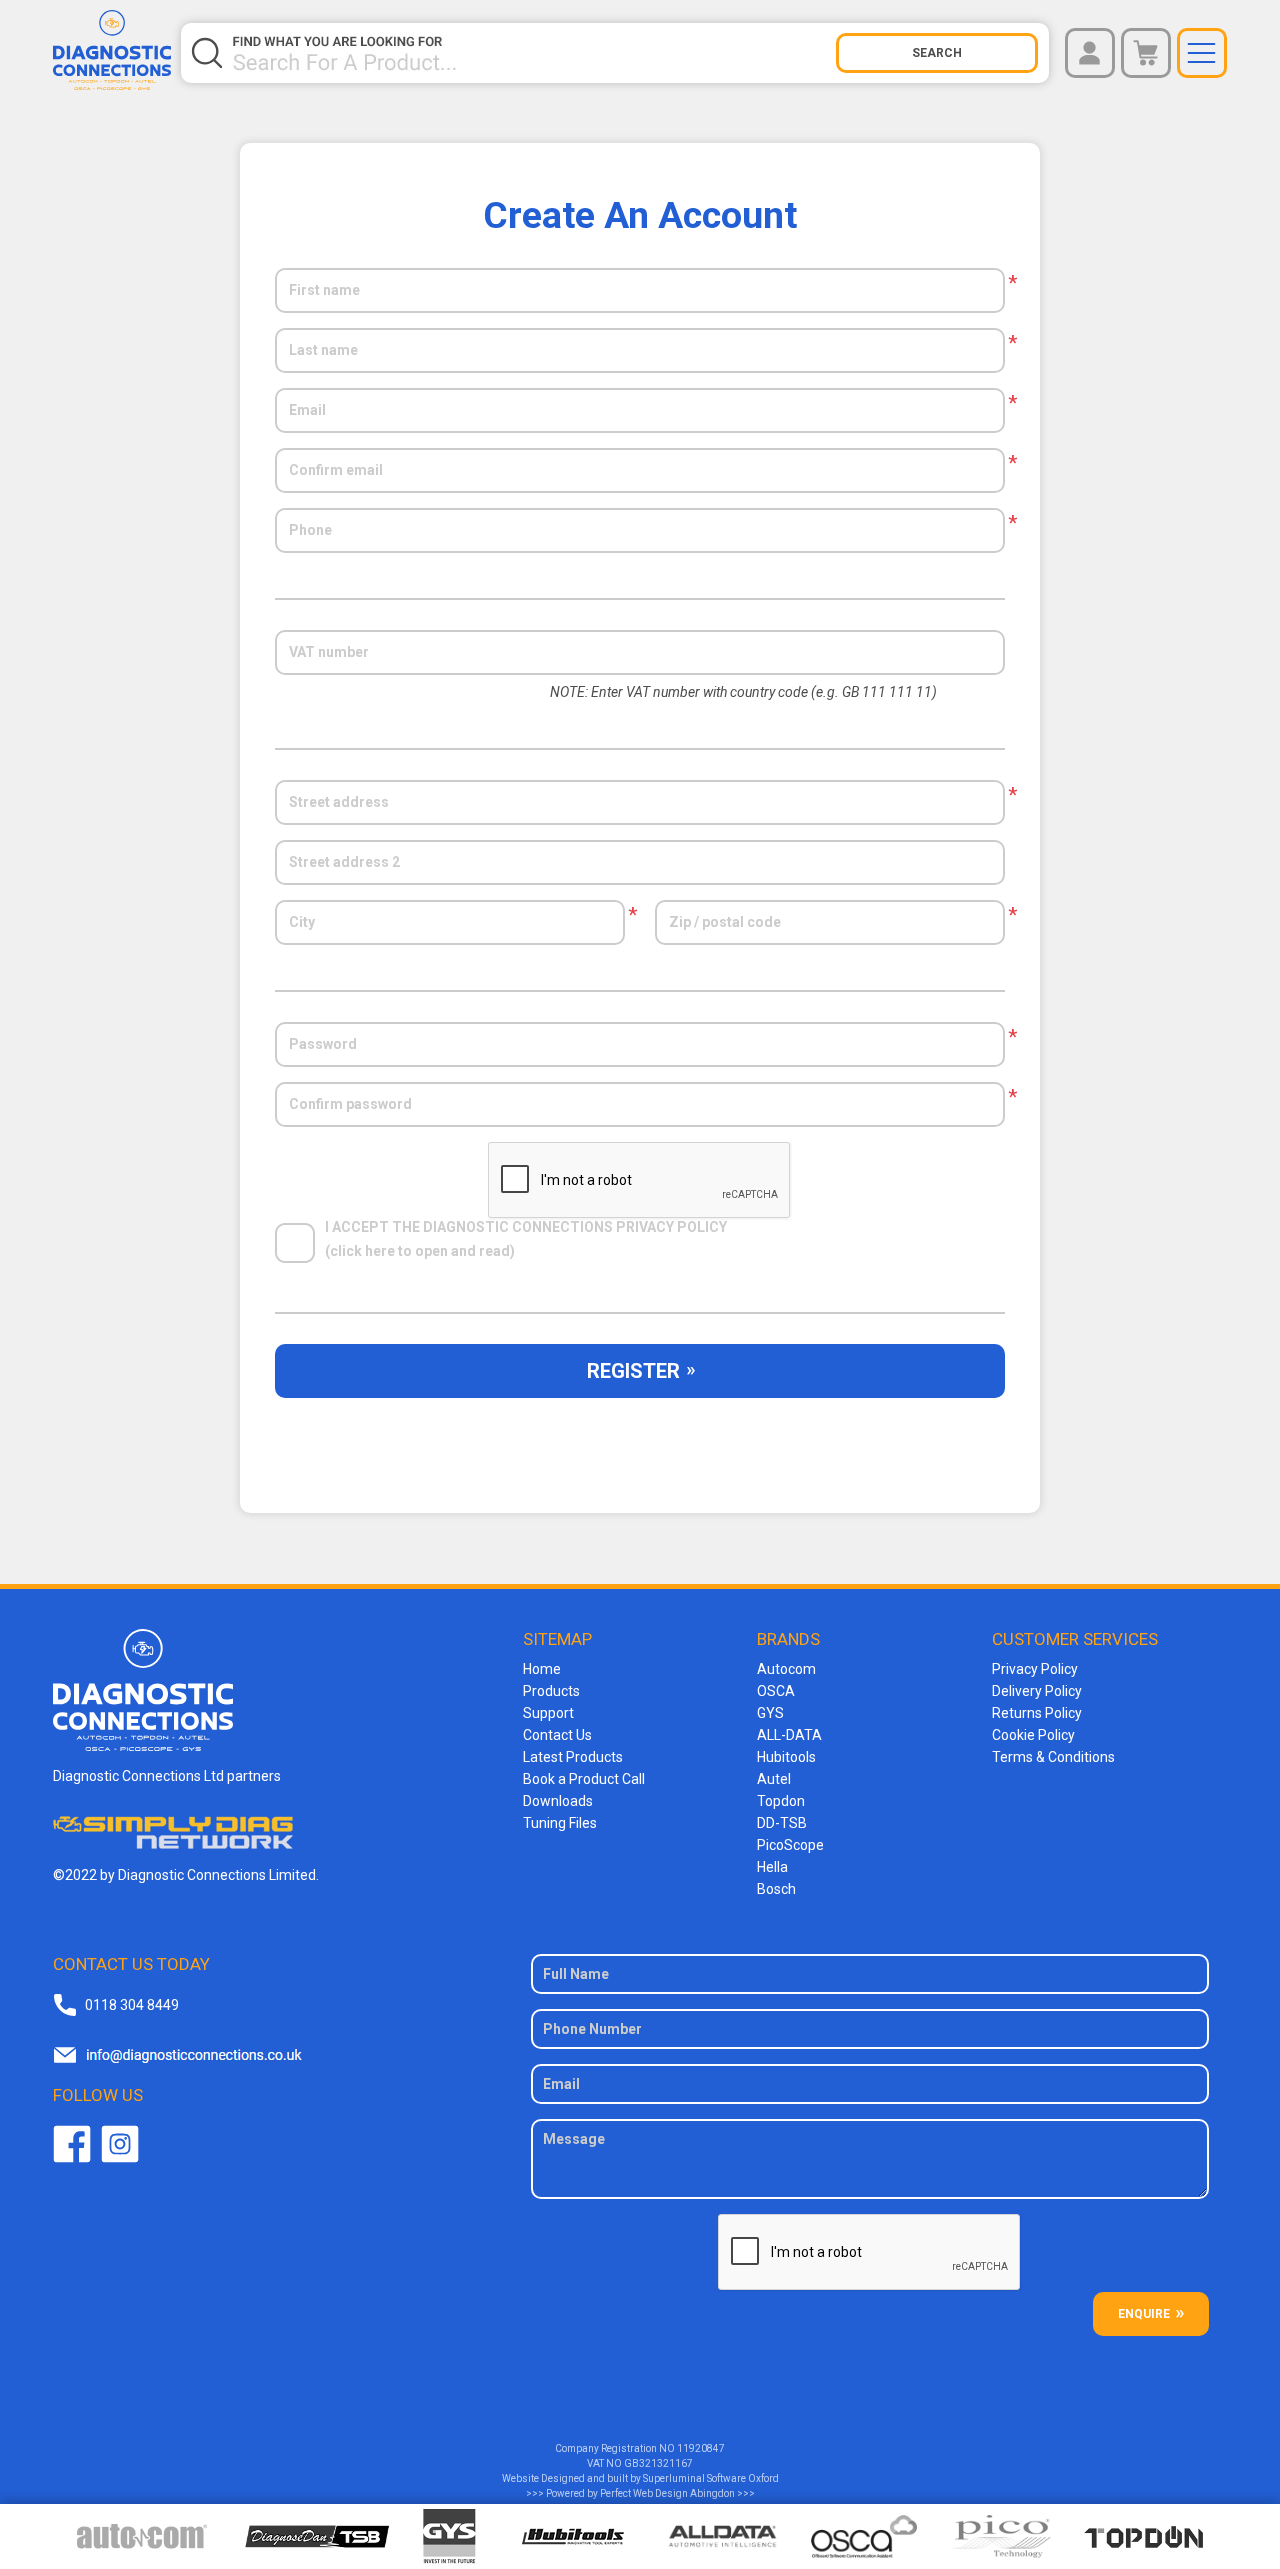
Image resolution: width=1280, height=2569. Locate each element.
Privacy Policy (1035, 1669)
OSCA (776, 1691)
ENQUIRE (1144, 2314)
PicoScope (790, 1845)
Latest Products (573, 1757)
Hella (772, 1867)
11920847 (701, 2448)
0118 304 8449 (132, 2005)
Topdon (781, 1801)
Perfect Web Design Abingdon (667, 2493)
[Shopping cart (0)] (1146, 53)
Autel (774, 1779)
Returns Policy (1037, 1713)
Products (551, 1691)
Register (633, 1371)
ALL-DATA (789, 1735)
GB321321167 (658, 2463)
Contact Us (557, 1735)
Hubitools (786, 1757)
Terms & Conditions (1053, 1757)
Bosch (776, 1889)
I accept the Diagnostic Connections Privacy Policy (526, 1227)
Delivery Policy (1037, 1691)
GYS (770, 1713)
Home (542, 1669)
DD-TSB (782, 1823)
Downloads (558, 1801)
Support (548, 1713)
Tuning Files (560, 1823)
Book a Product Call (584, 1779)
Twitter (120, 2144)
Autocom (786, 1669)
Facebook (72, 2144)
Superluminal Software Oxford (711, 2478)
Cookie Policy (1033, 1735)
